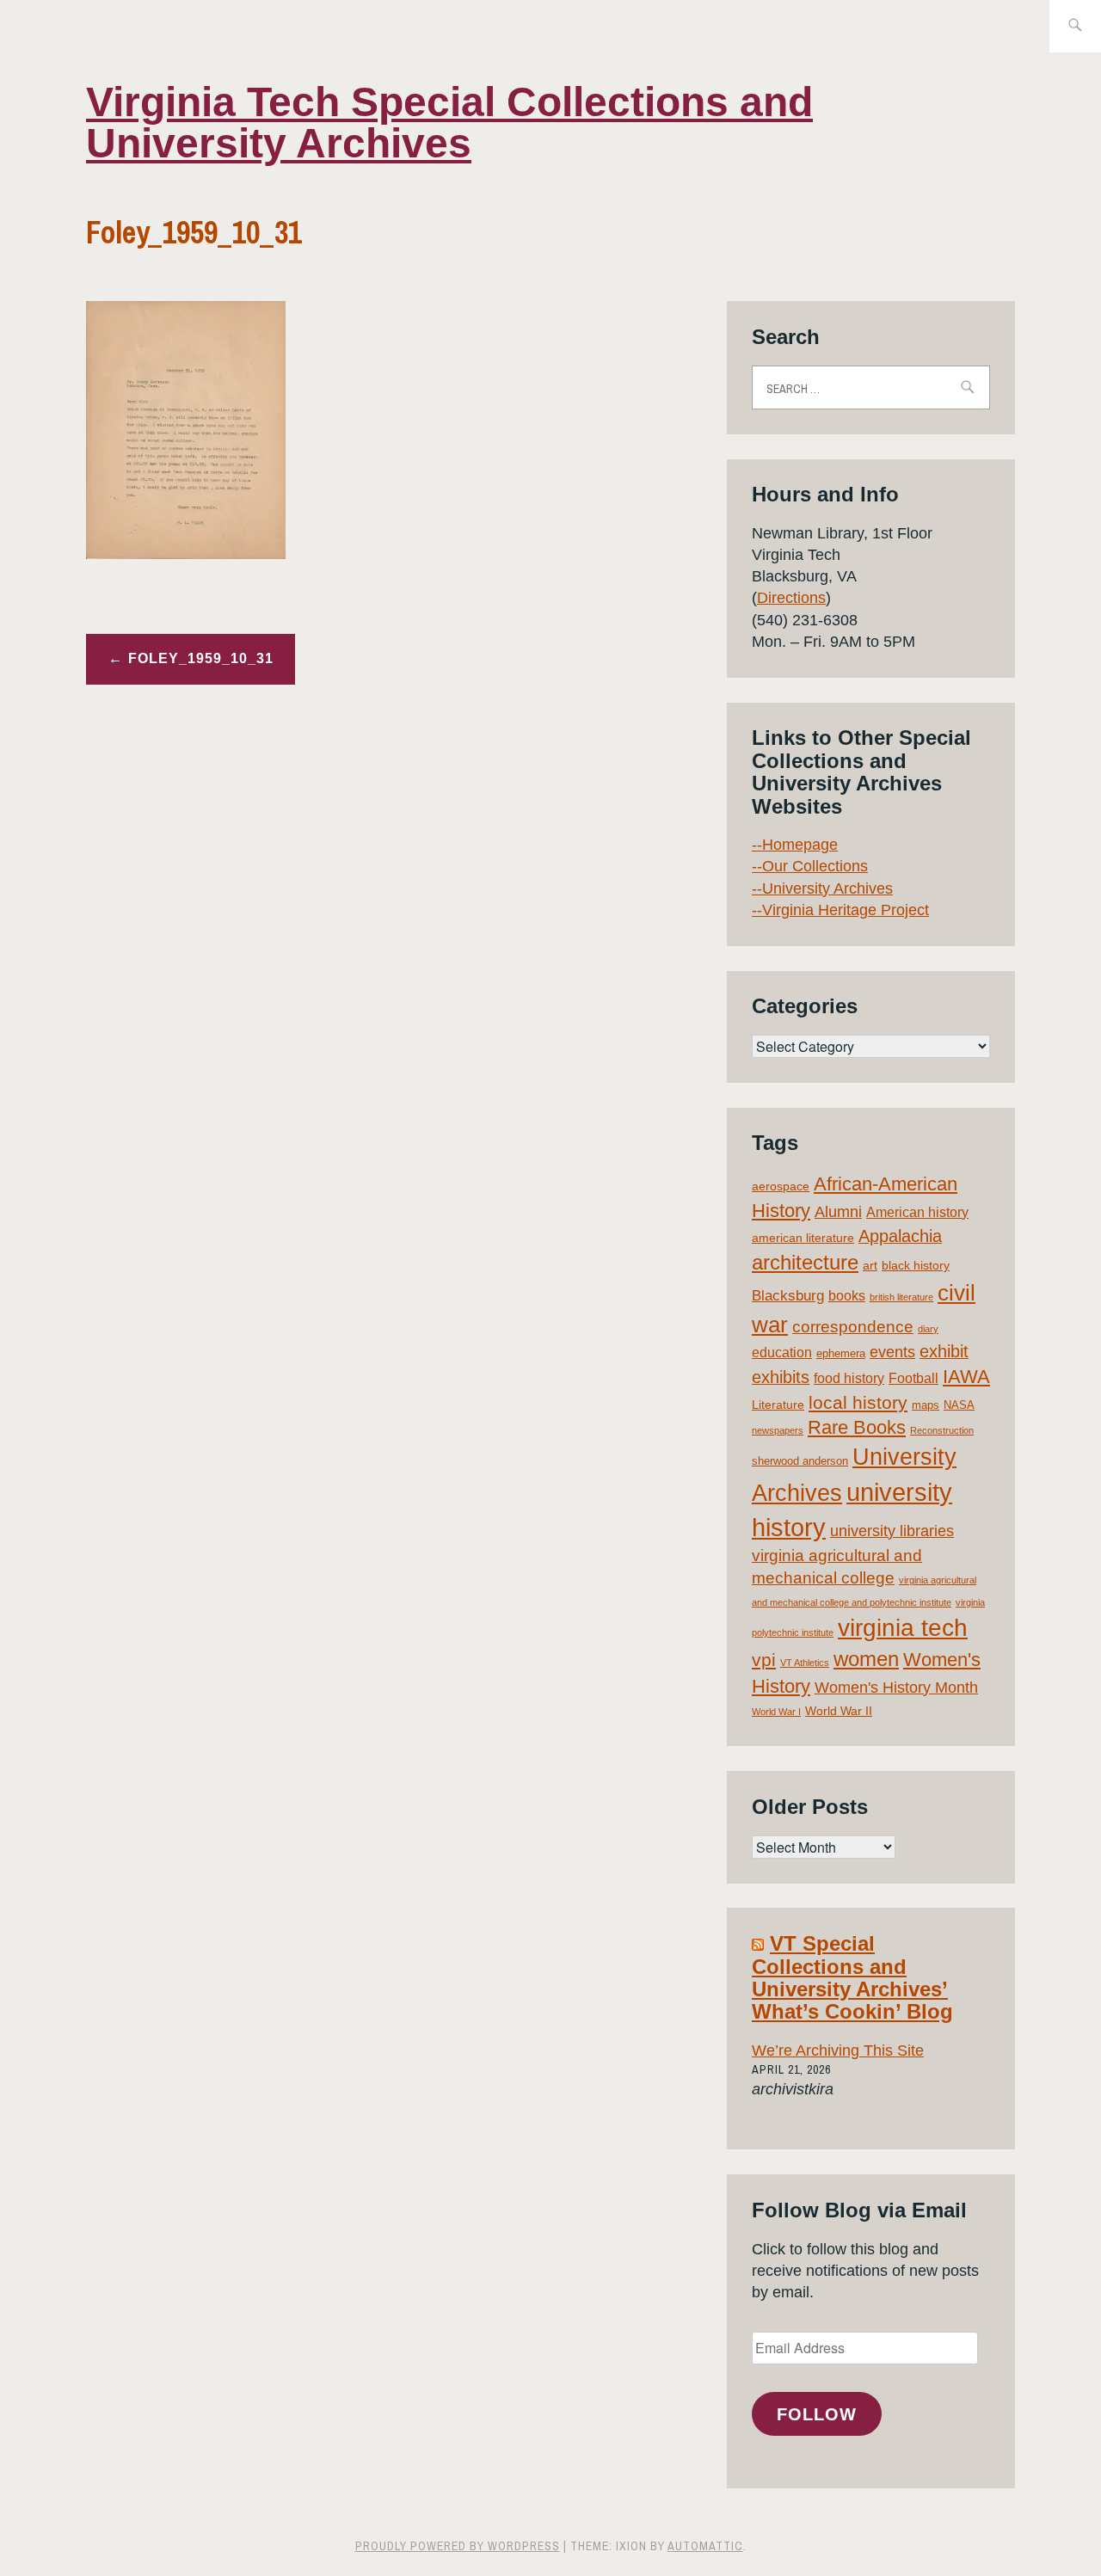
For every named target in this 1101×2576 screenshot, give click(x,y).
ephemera (841, 1353)
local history (858, 1402)
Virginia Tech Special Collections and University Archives (449, 123)
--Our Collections (810, 866)
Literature (778, 1405)
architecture (805, 1262)
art (870, 1265)
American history (917, 1212)
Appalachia (900, 1236)
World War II (839, 1711)
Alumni (838, 1212)
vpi (764, 1660)
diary (928, 1329)
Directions (791, 598)
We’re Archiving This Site (838, 2050)
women (866, 1659)
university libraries (892, 1531)
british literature (901, 1297)
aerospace (781, 1186)
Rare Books (857, 1427)
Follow (817, 2414)
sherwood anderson (800, 1461)
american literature (803, 1238)
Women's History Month (896, 1688)
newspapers (778, 1430)
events (892, 1352)
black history (916, 1265)
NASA (959, 1405)
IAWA (966, 1377)
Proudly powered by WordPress (458, 2546)
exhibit (944, 1351)
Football (913, 1378)
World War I (776, 1712)
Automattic (705, 2546)
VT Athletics (805, 1663)
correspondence (853, 1327)
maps (926, 1405)
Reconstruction (942, 1430)
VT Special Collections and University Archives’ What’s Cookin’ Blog (852, 1977)
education (782, 1353)
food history (849, 1378)
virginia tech (903, 1628)
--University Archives (822, 888)
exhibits (781, 1377)
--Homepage (795, 845)
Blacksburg (788, 1296)
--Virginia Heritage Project (840, 910)
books (847, 1296)
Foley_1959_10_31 (201, 658)
